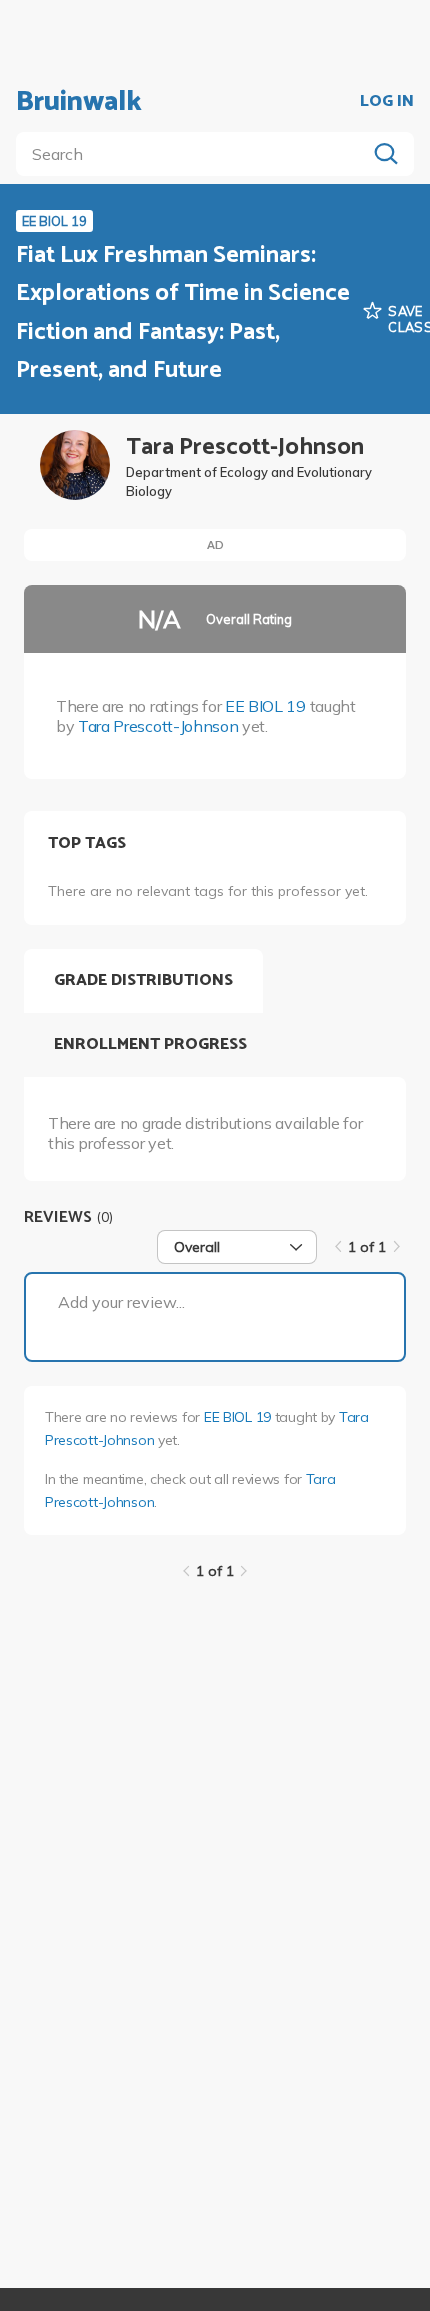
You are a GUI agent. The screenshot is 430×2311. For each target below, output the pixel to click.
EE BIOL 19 (265, 706)
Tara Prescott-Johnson (158, 726)
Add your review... (121, 1302)
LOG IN (387, 102)
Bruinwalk (79, 102)
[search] (195, 154)
